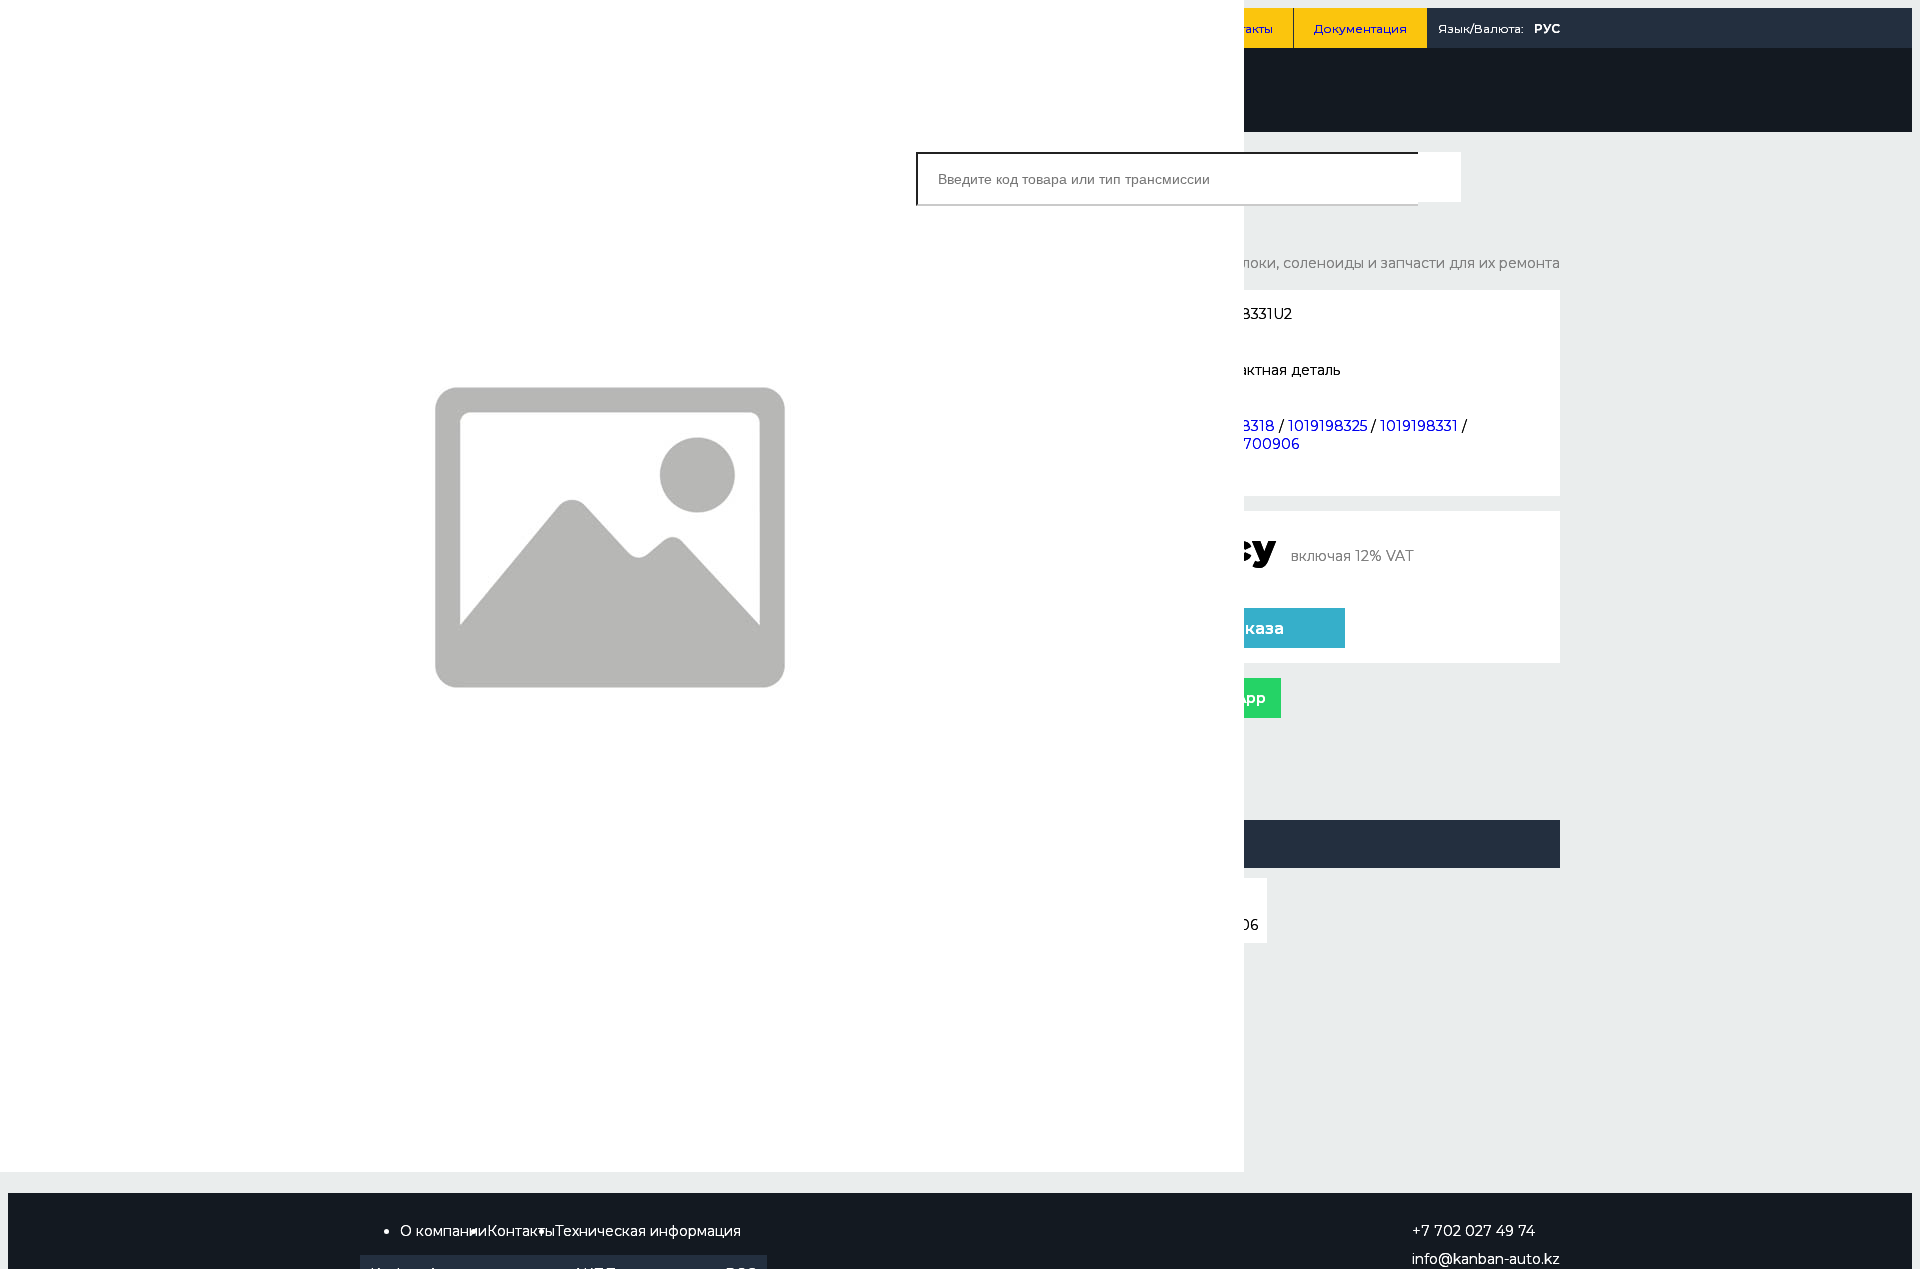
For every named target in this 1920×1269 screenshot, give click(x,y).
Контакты (1244, 28)
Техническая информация (648, 1231)
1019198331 (1419, 426)
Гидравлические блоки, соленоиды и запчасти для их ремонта (1335, 263)
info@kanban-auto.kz (1486, 1259)
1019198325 (1327, 426)
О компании (443, 1231)
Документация (1360, 28)
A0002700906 (1247, 444)
